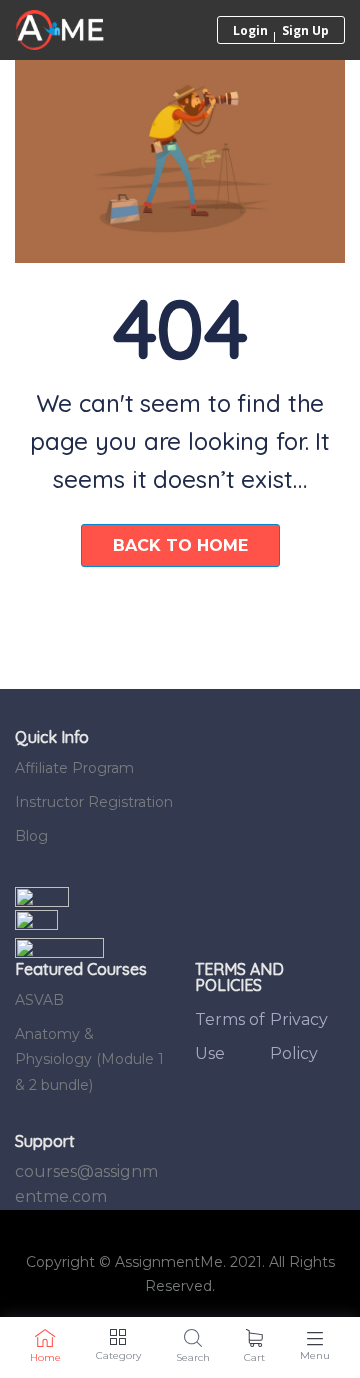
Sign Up (305, 30)
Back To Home (180, 545)
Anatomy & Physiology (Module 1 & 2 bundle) (89, 1059)
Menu (315, 1355)
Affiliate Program (74, 768)
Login (250, 30)
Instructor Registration (94, 802)
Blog (31, 836)
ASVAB (39, 1000)
